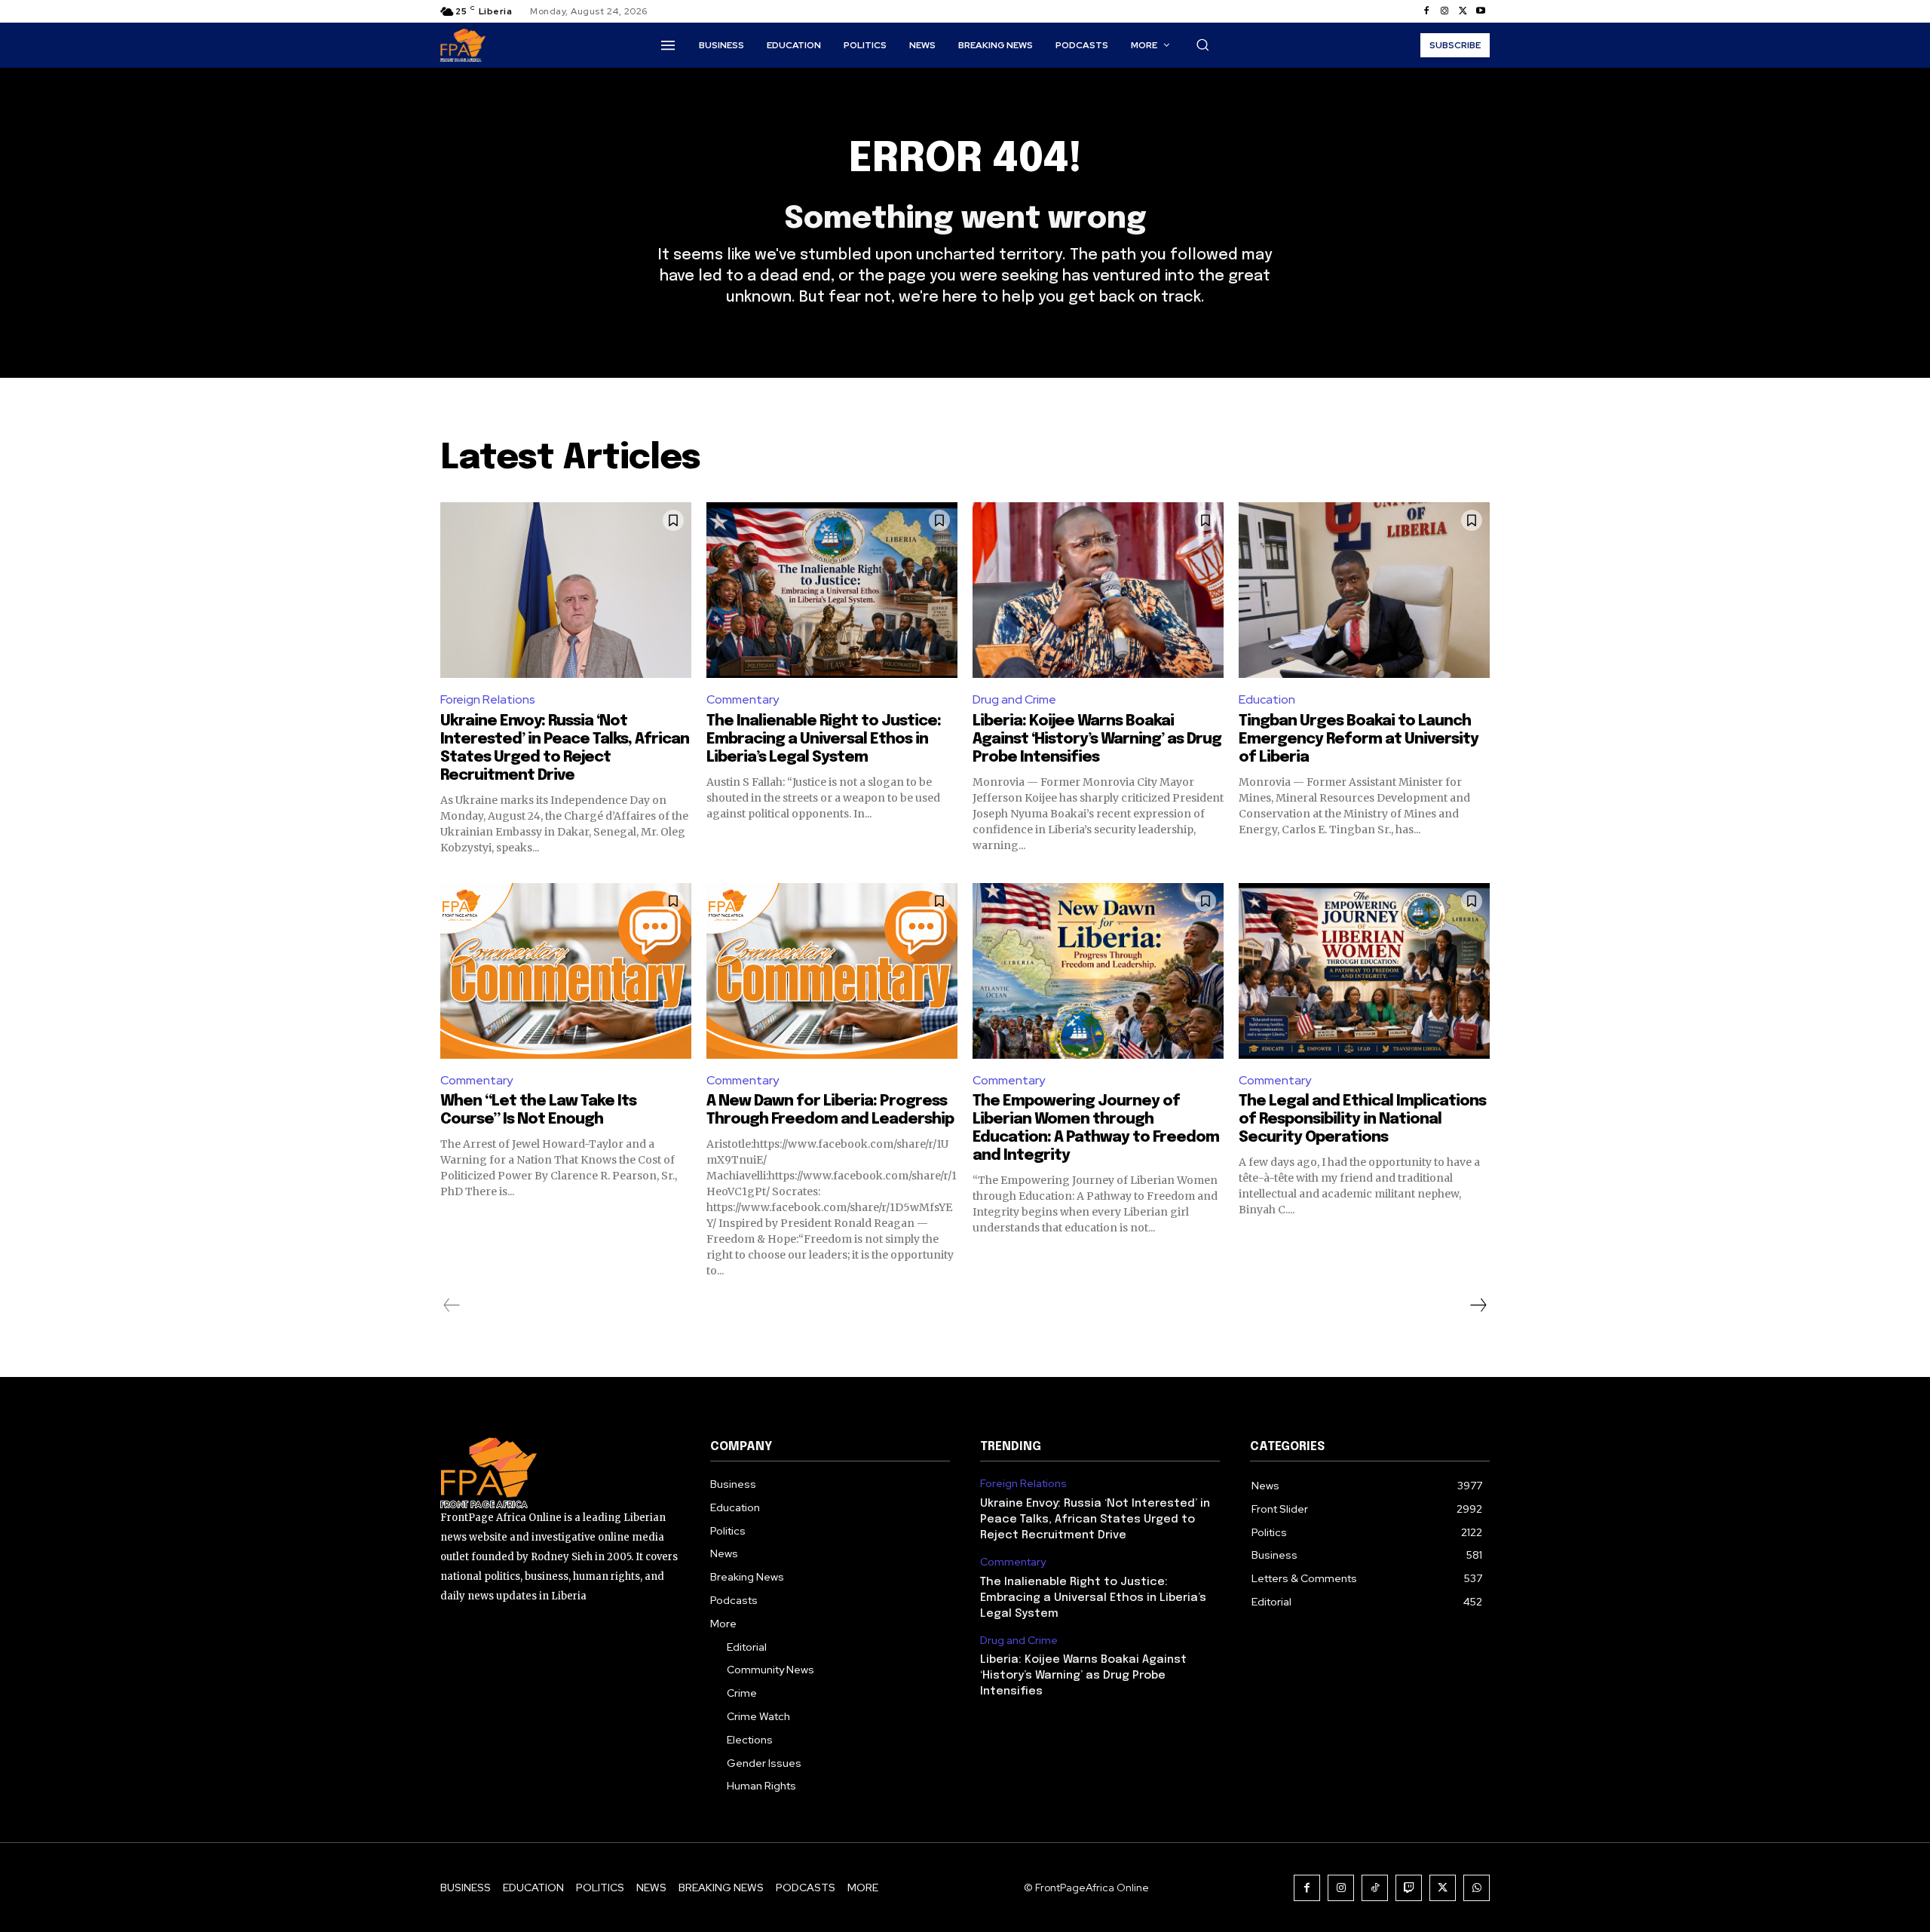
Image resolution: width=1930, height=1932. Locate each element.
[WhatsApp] (1477, 1888)
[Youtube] (1481, 11)
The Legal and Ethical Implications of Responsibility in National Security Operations (1362, 1119)
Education (1267, 699)
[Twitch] (1409, 1888)
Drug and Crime (1014, 699)
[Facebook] (1426, 11)
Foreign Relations (488, 699)
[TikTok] (1375, 1888)
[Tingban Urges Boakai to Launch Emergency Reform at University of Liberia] (1364, 590)
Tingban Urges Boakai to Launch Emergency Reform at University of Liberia (1359, 739)
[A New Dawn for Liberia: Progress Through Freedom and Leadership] (832, 971)
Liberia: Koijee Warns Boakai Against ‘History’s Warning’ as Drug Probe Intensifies (1097, 739)
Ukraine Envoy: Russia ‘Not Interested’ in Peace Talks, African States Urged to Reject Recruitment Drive (1095, 1520)
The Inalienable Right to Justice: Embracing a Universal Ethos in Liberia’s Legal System (824, 739)
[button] (1202, 44)
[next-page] (1478, 1305)
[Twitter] (1463, 11)
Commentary (743, 699)
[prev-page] (452, 1305)
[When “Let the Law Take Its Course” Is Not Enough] (566, 971)
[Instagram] (1444, 11)
